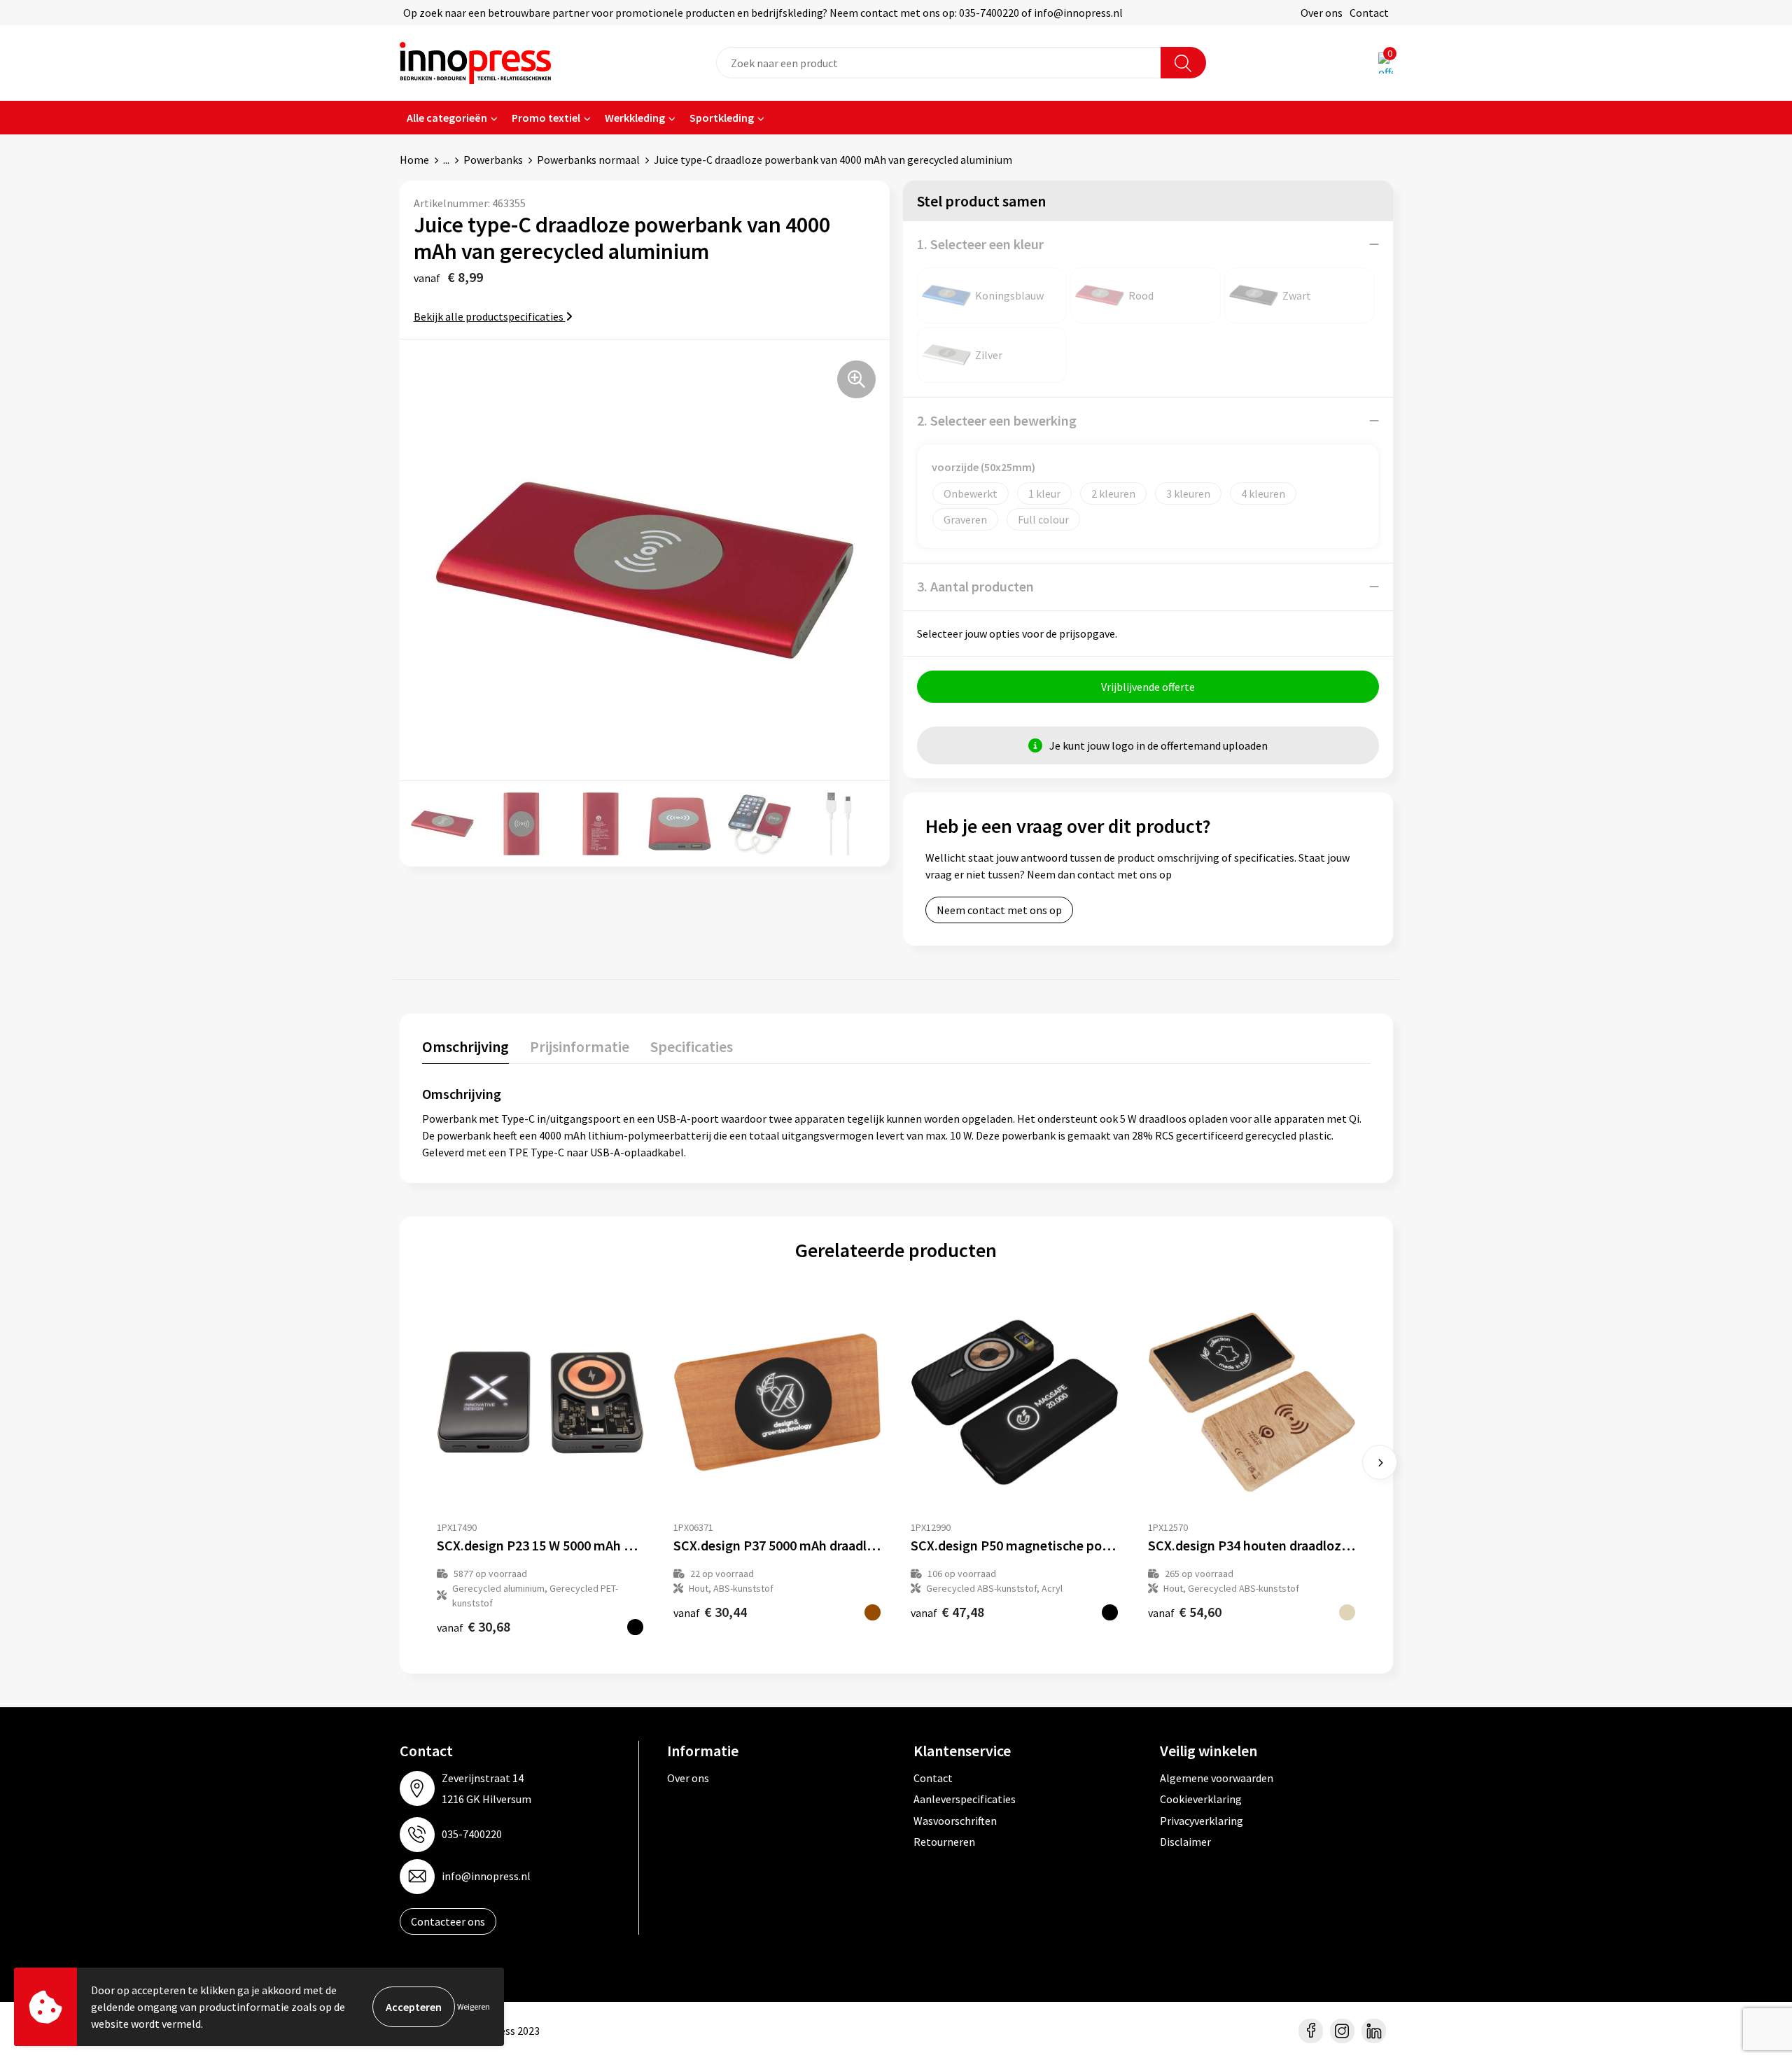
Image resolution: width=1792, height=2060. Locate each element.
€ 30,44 (710, 1612)
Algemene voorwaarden (1217, 1778)
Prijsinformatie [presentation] (580, 1046)
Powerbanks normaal (588, 160)
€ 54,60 (1185, 1612)
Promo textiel (546, 118)
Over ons (1322, 13)
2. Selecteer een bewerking (997, 420)
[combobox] (939, 63)
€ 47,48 (947, 1612)
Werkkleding (635, 118)
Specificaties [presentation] (692, 1046)
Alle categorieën (447, 118)
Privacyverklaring (1202, 1821)
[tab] (465, 1050)
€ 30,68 (474, 1626)
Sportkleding (722, 118)
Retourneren (944, 1842)
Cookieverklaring (1201, 1799)
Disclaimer (1185, 1842)
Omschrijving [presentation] (465, 1046)
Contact (1369, 13)
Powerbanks (493, 160)
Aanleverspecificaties (965, 1799)
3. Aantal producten (975, 586)
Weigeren (474, 2006)
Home (414, 160)
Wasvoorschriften (955, 1821)
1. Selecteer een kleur (980, 244)
